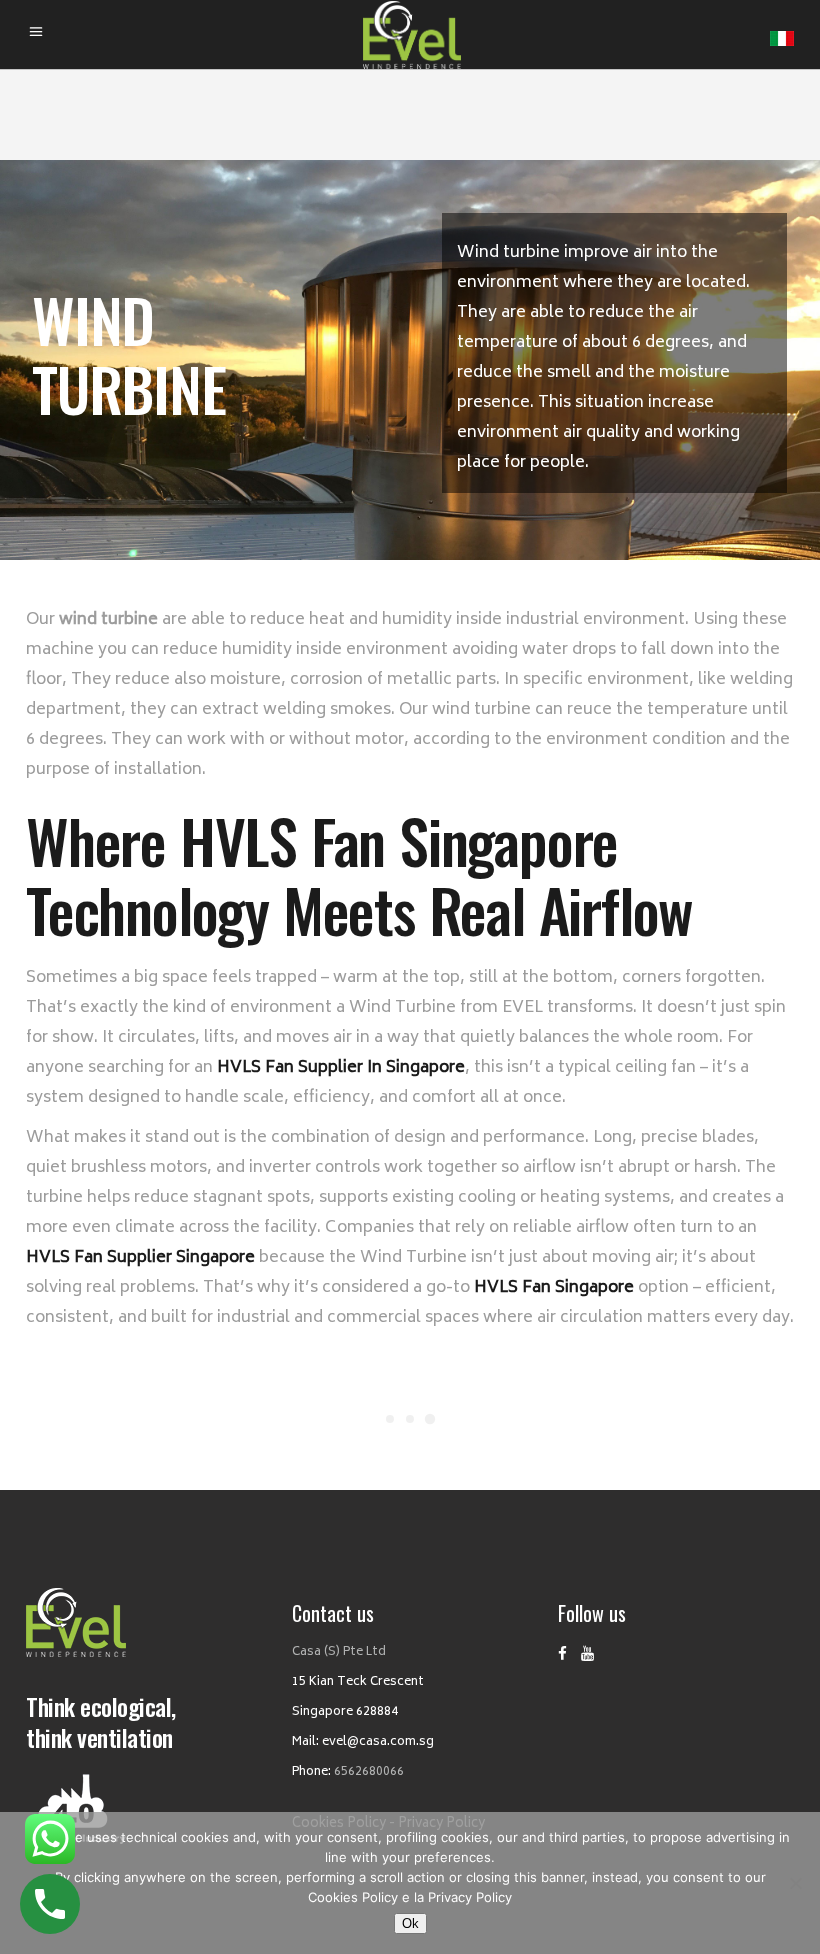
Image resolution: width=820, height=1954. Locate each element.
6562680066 (369, 1772)
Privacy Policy (470, 1897)
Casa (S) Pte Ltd (339, 1652)
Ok (410, 1923)
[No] (795, 1883)
